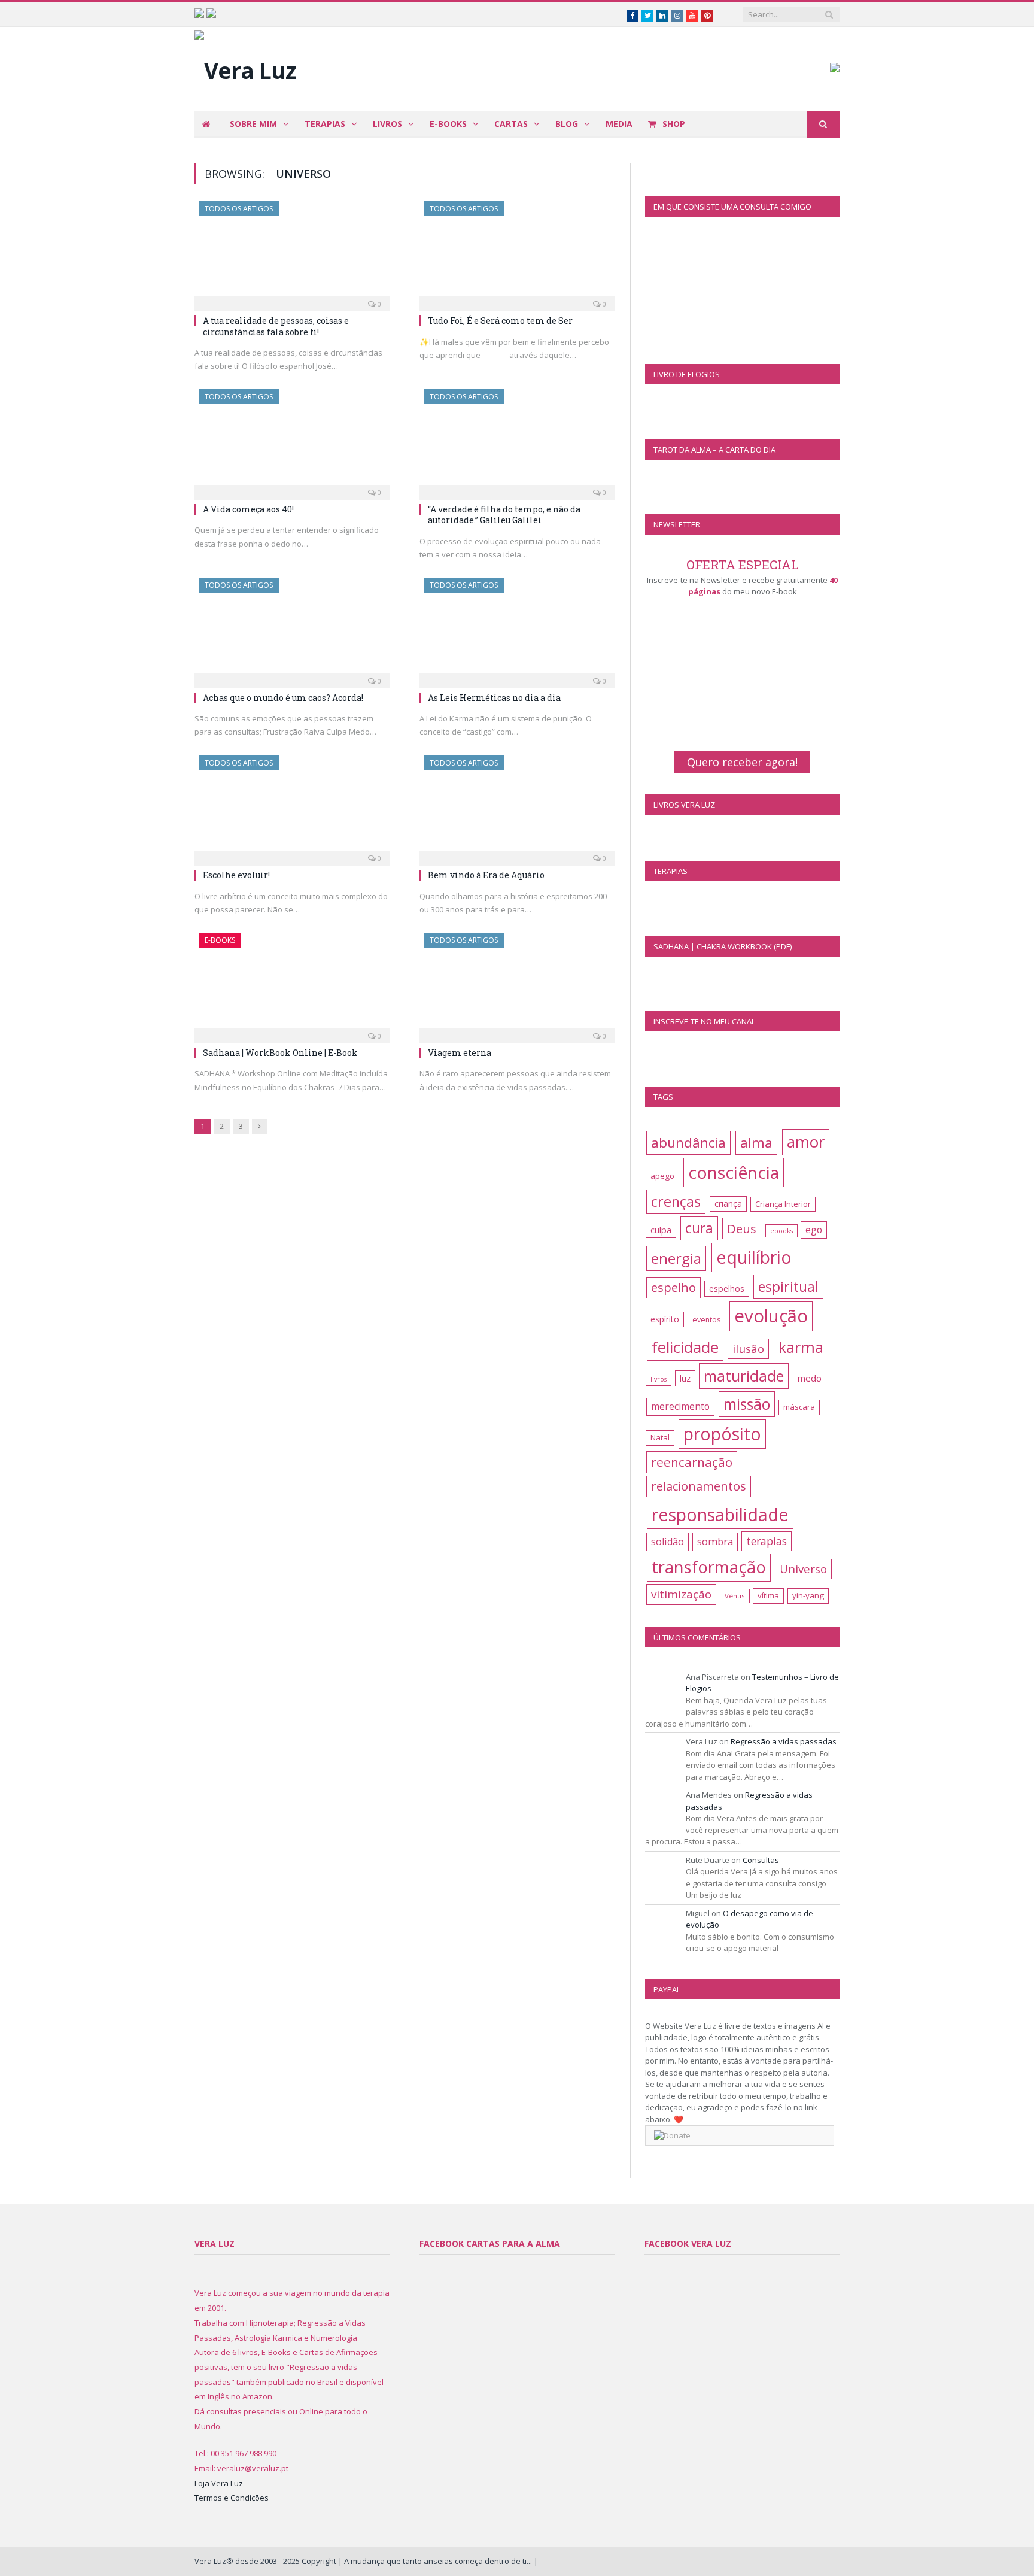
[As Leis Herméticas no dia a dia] (517, 629)
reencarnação (692, 1462)
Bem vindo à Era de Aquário (486, 875)
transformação (709, 1567)
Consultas (761, 1860)
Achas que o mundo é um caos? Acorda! (283, 698)
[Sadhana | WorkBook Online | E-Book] (292, 984)
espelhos (727, 1289)
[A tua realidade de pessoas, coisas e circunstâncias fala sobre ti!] (292, 253)
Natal (660, 1437)
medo (810, 1378)
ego (814, 1230)
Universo (803, 1569)
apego (662, 1176)
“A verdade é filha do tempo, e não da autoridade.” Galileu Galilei (504, 515)
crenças (676, 1201)
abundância (688, 1143)
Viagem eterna (460, 1053)
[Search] (823, 124)
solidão (667, 1542)
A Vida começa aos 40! (248, 509)
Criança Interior (783, 1204)
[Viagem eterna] (517, 984)
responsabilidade (720, 1514)
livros (659, 1379)
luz (685, 1378)
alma (756, 1143)
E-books (448, 124)
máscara (799, 1407)
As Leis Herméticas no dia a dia (494, 698)
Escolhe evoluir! (236, 875)
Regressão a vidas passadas (784, 1741)
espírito (665, 1319)
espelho (673, 1287)
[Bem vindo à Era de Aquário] (517, 807)
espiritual (788, 1287)
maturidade (744, 1376)
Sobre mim (253, 124)
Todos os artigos (239, 209)
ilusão (748, 1349)
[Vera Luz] (245, 67)
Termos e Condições (232, 2498)
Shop (673, 124)
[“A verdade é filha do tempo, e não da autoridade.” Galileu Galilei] (517, 441)
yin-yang (808, 1595)
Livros (387, 124)
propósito (722, 1434)
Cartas (511, 124)
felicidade (685, 1347)
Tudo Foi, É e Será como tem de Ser (500, 321)
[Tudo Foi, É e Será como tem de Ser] (517, 253)
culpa (661, 1230)
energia (676, 1258)
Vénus (735, 1596)
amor (806, 1142)
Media (619, 124)
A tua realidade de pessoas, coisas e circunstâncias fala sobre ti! (276, 326)
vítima (768, 1595)
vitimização (681, 1594)
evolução (771, 1316)
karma (801, 1347)
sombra (715, 1541)
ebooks (781, 1231)
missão (747, 1404)
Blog (567, 124)
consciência (734, 1172)
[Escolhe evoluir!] (292, 807)
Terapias (325, 124)
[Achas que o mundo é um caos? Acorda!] (292, 629)
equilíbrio (754, 1257)
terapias (767, 1541)
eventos (706, 1320)
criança (728, 1204)
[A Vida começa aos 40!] (292, 441)
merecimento (680, 1406)
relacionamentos (699, 1486)
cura (699, 1228)
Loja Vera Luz (219, 2483)
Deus (742, 1228)
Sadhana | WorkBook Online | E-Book (280, 1053)
